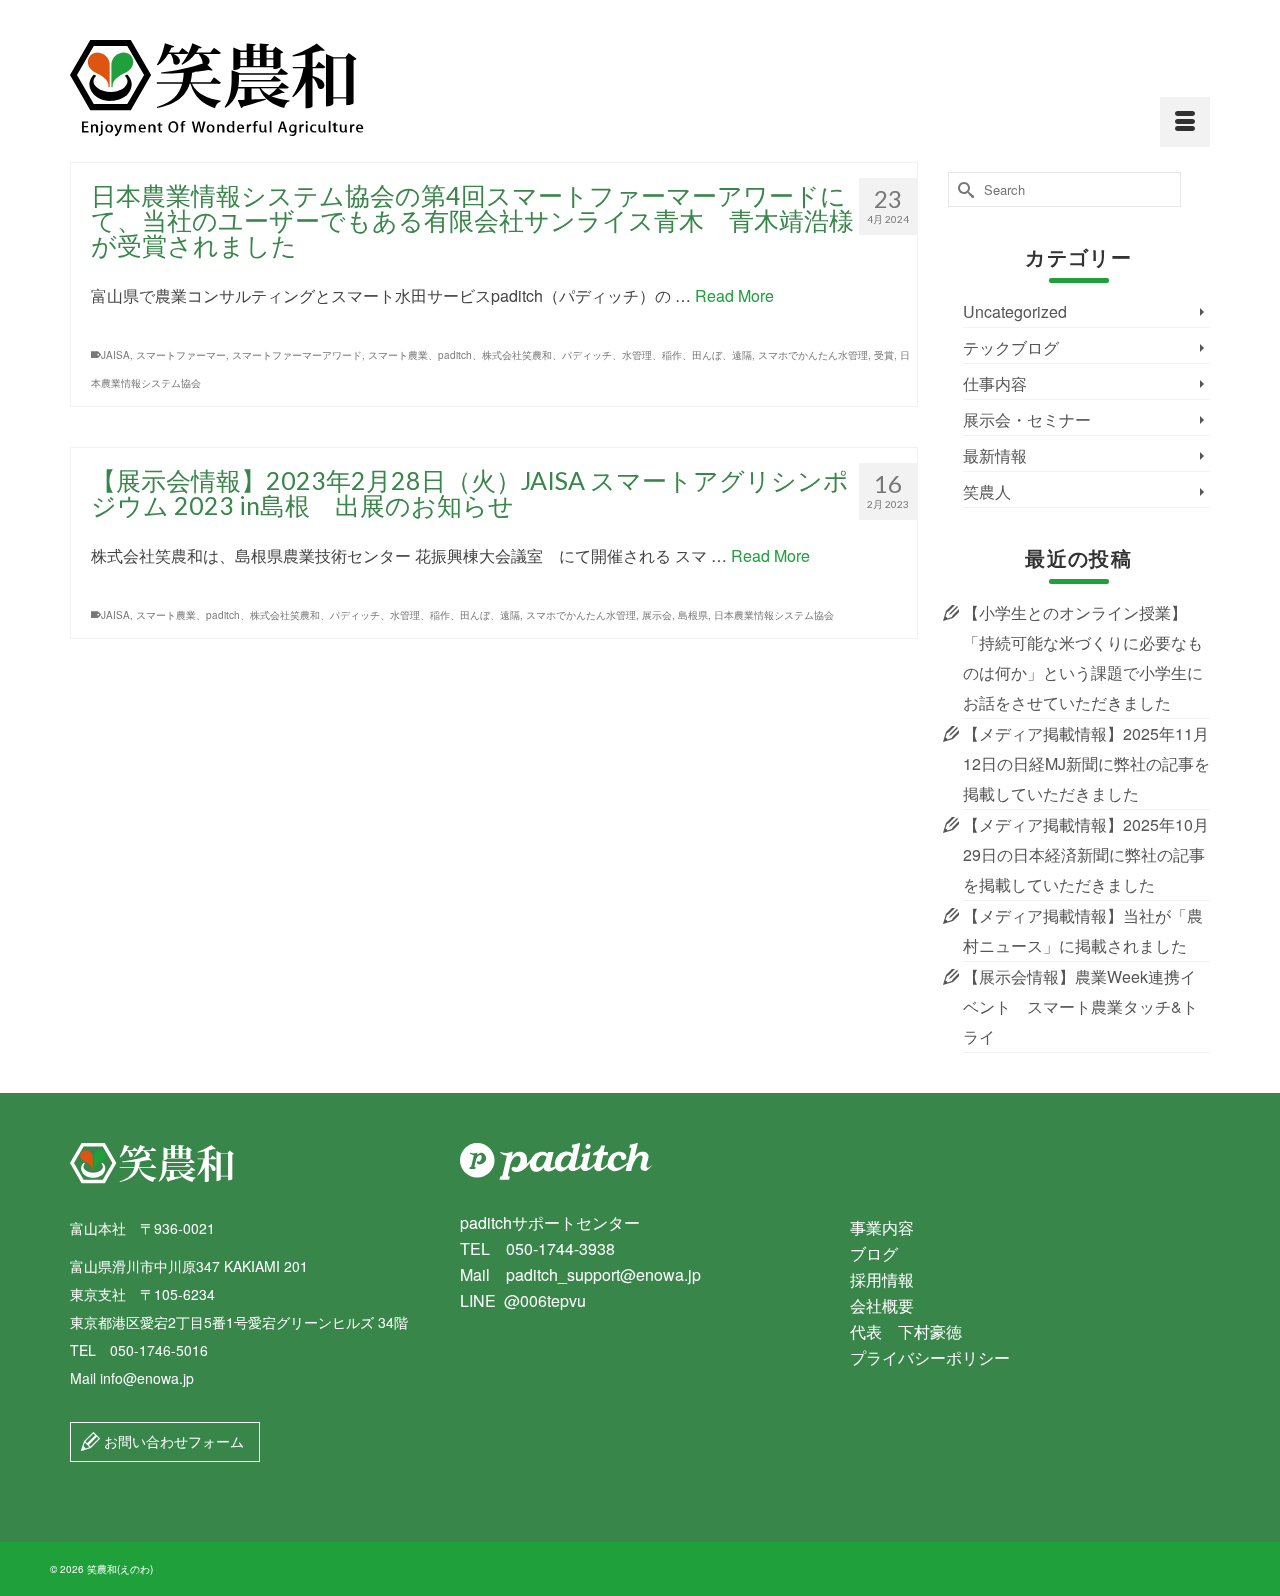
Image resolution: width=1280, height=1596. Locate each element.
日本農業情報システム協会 (774, 615)
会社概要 (882, 1305)
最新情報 (995, 455)
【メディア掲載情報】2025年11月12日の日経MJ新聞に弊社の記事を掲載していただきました (1086, 763)
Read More (734, 295)
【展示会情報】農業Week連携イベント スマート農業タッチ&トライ (1080, 1006)
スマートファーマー (181, 355)
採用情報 (882, 1279)
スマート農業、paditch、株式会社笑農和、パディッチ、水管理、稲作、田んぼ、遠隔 (560, 355)
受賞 (884, 355)
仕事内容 (995, 383)
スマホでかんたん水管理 (813, 355)
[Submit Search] (963, 189)
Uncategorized (1015, 311)
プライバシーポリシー (930, 1357)
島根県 (693, 615)
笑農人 (987, 491)
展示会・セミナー (1027, 419)
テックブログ (1011, 347)
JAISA (115, 355)
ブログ (874, 1253)
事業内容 (882, 1227)
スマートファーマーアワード (297, 355)
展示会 (657, 615)
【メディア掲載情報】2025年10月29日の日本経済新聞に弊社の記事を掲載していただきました (1086, 854)
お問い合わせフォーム (172, 1441)
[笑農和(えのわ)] (250, 88)
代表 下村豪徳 (906, 1331)
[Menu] (1185, 122)
